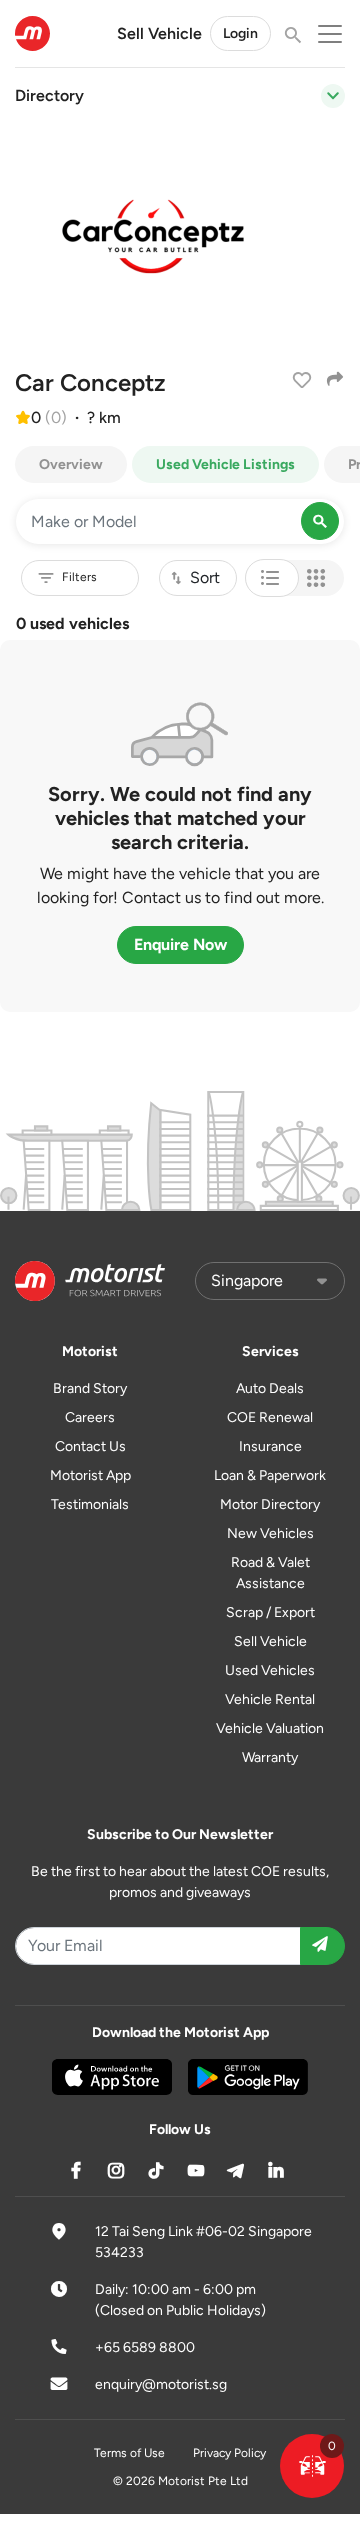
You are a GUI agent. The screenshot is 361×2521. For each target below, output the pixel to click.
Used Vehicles (270, 1670)
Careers (90, 1417)
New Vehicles (270, 1533)
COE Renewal (270, 1417)
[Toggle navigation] (333, 96)
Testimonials (90, 1504)
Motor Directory (270, 1504)
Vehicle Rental (270, 1699)
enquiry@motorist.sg (161, 2384)
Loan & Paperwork (270, 1475)
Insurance (270, 1446)
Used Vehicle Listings (225, 464)
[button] (312, 2466)
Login (240, 33)
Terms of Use (129, 2453)
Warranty (270, 1757)
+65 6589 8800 (145, 2347)
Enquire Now (180, 944)
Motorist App (90, 1475)
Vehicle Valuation (270, 1728)
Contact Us (90, 1446)
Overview (71, 464)
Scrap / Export (270, 1612)
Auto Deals (270, 1388)
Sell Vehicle (159, 33)
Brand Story (90, 1388)
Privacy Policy (229, 2453)
